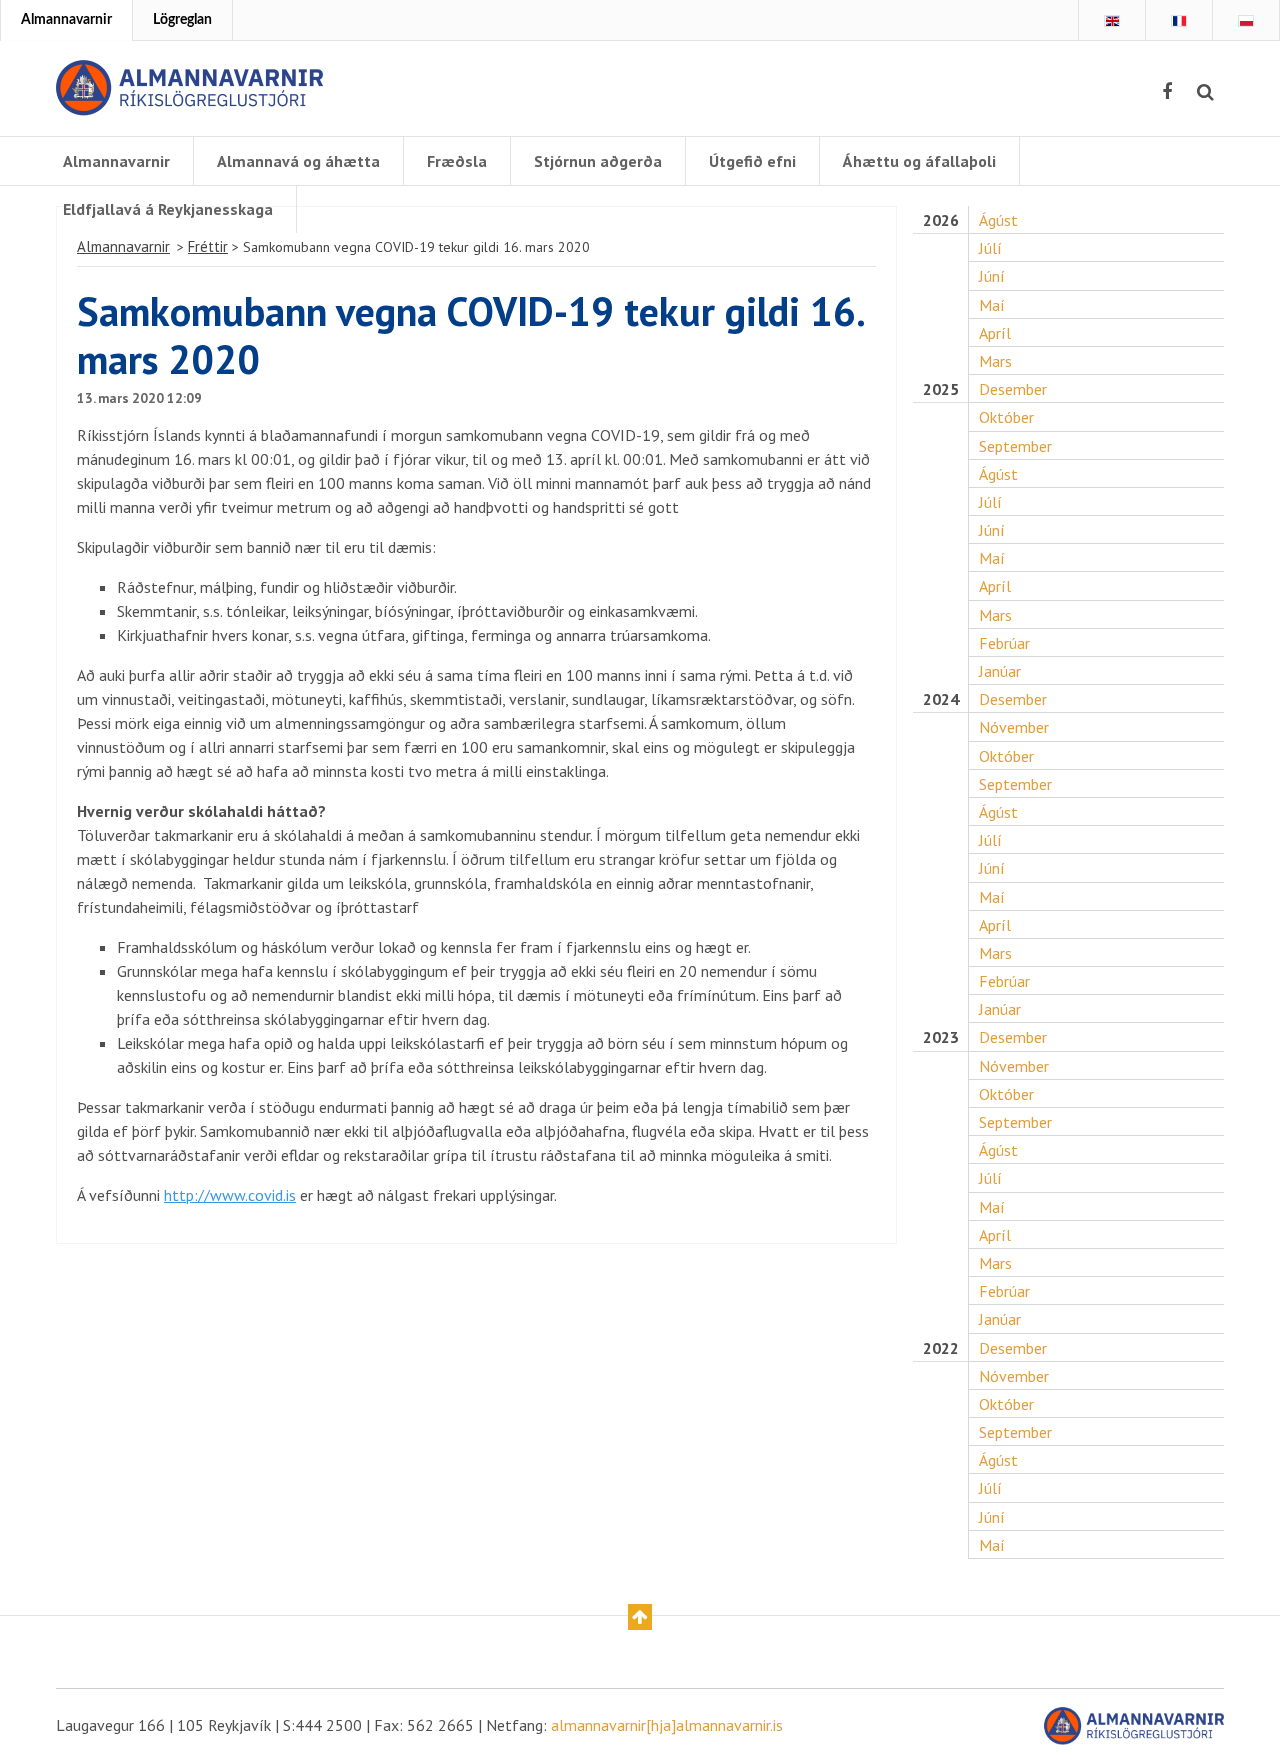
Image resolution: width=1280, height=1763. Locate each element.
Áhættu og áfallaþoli (919, 161)
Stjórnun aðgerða (598, 161)
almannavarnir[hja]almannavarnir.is (667, 1725)
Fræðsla (457, 161)
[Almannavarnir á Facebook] (1167, 92)
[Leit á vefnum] (1205, 92)
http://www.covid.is (230, 1195)
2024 (941, 699)
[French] (1179, 21)
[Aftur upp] (640, 1617)
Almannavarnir (66, 20)
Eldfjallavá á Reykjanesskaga (168, 209)
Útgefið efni (752, 161)
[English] (1112, 21)
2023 (941, 1037)
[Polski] (1246, 21)
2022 (941, 1348)
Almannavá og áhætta (298, 161)
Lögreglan (182, 20)
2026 (941, 220)
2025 (941, 389)
